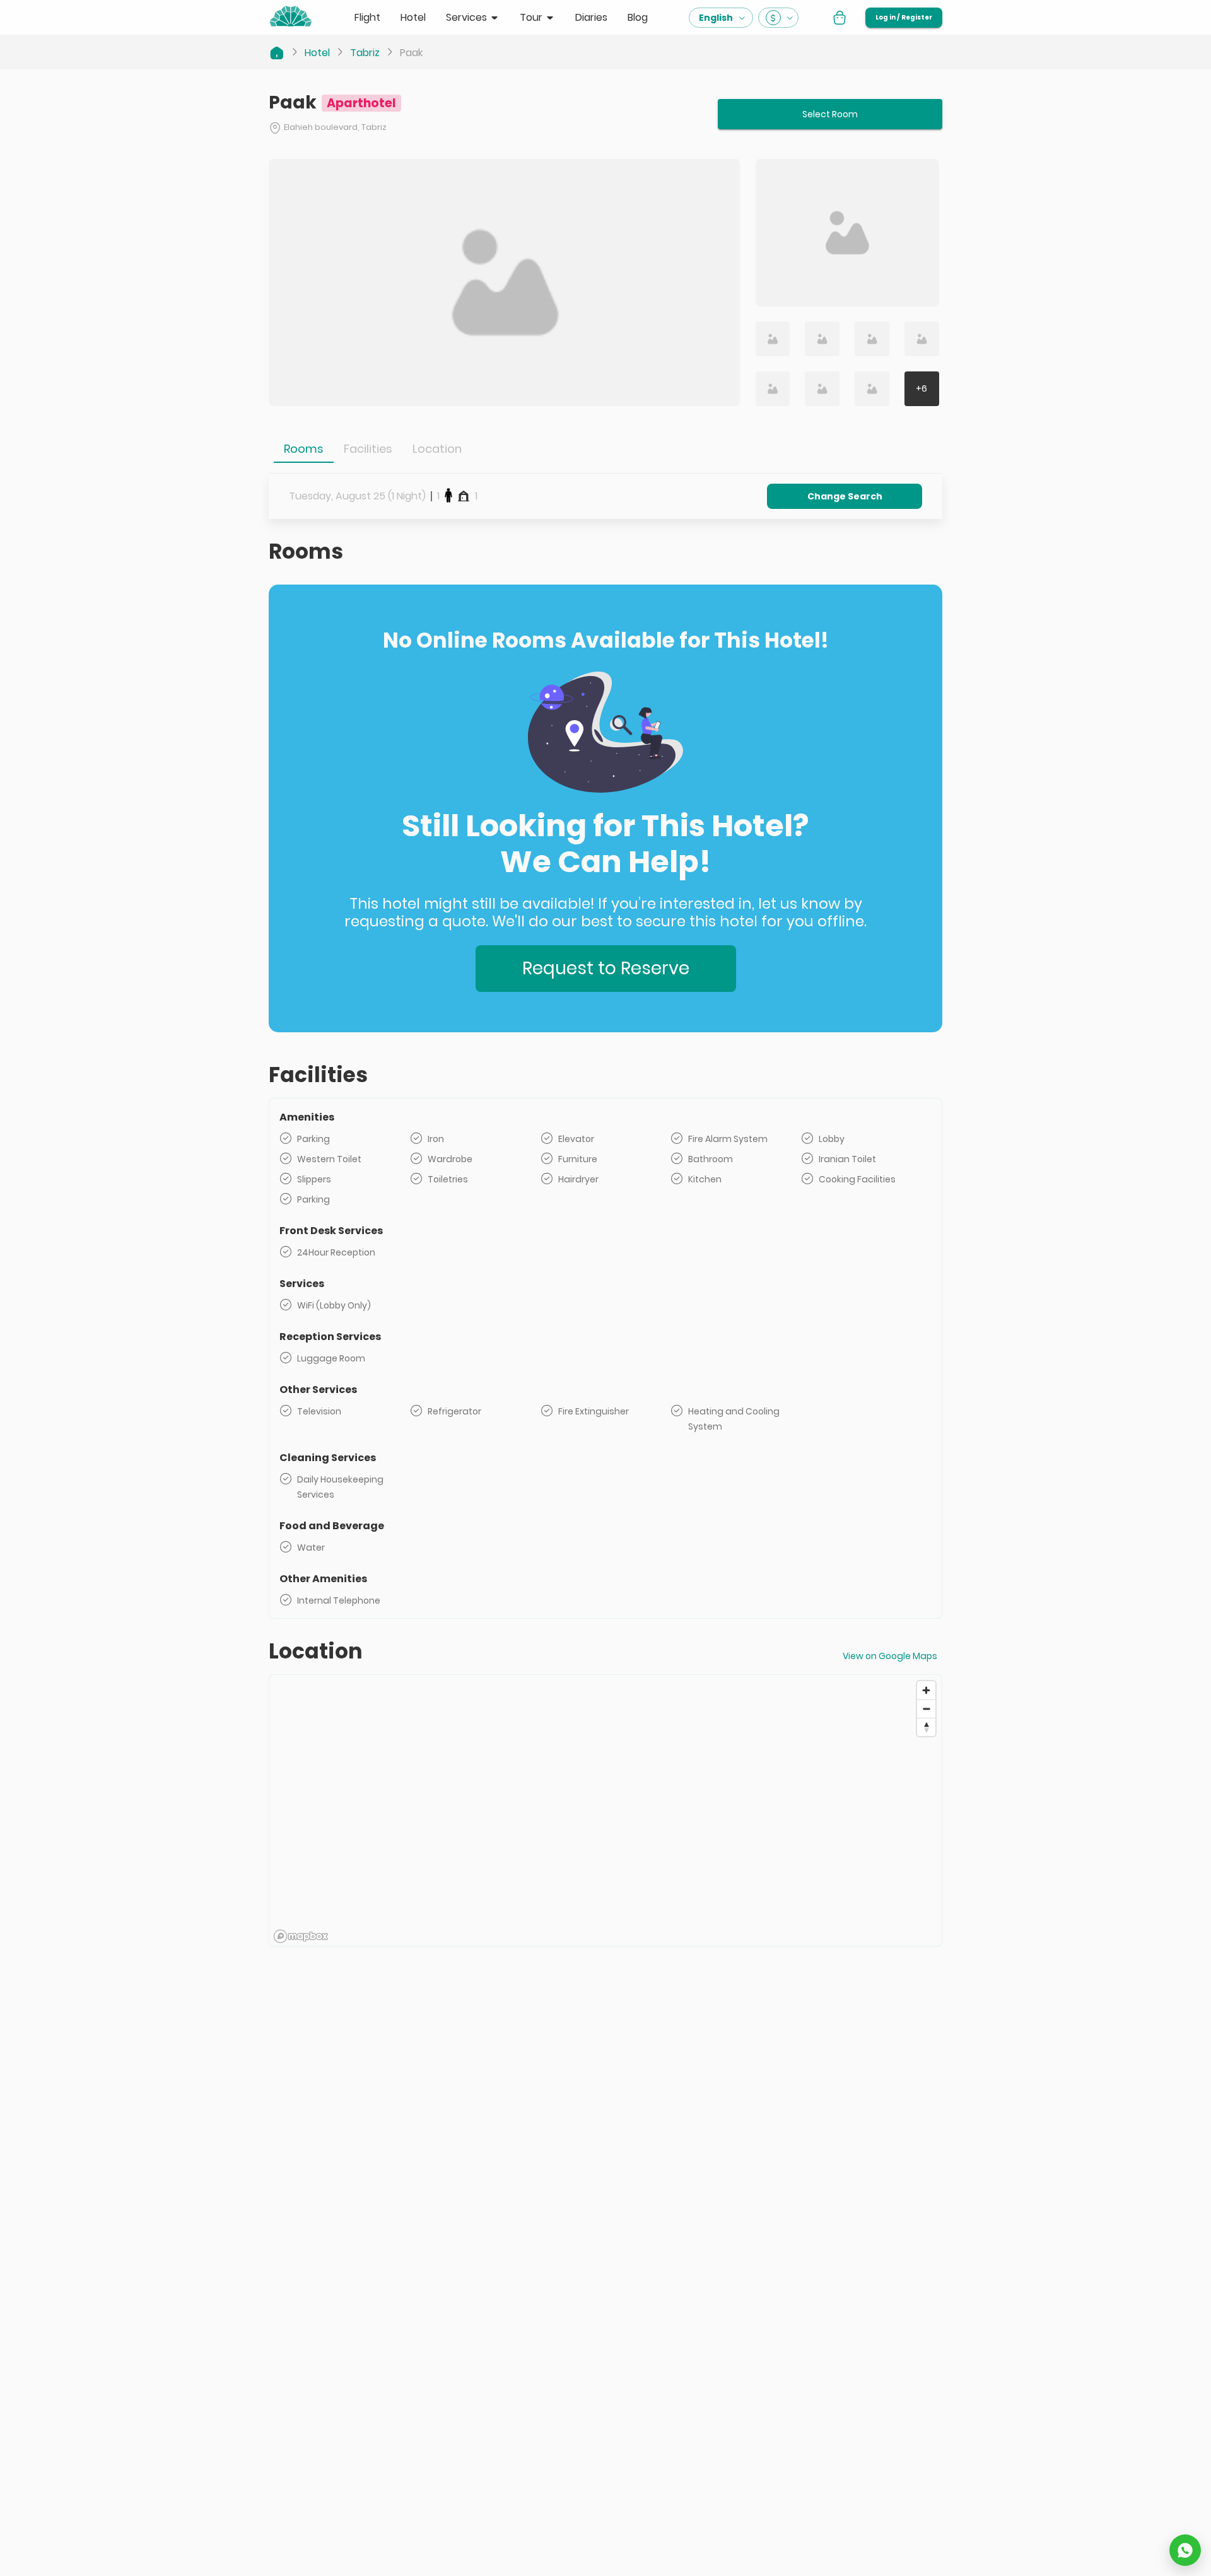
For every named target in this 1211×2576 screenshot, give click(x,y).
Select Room (830, 114)
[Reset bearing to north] (926, 1727)
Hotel (317, 53)
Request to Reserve (606, 968)
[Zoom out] (926, 1709)
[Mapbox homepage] (301, 1936)
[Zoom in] (926, 1690)
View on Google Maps (890, 1656)
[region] (605, 1811)
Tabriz (365, 53)
